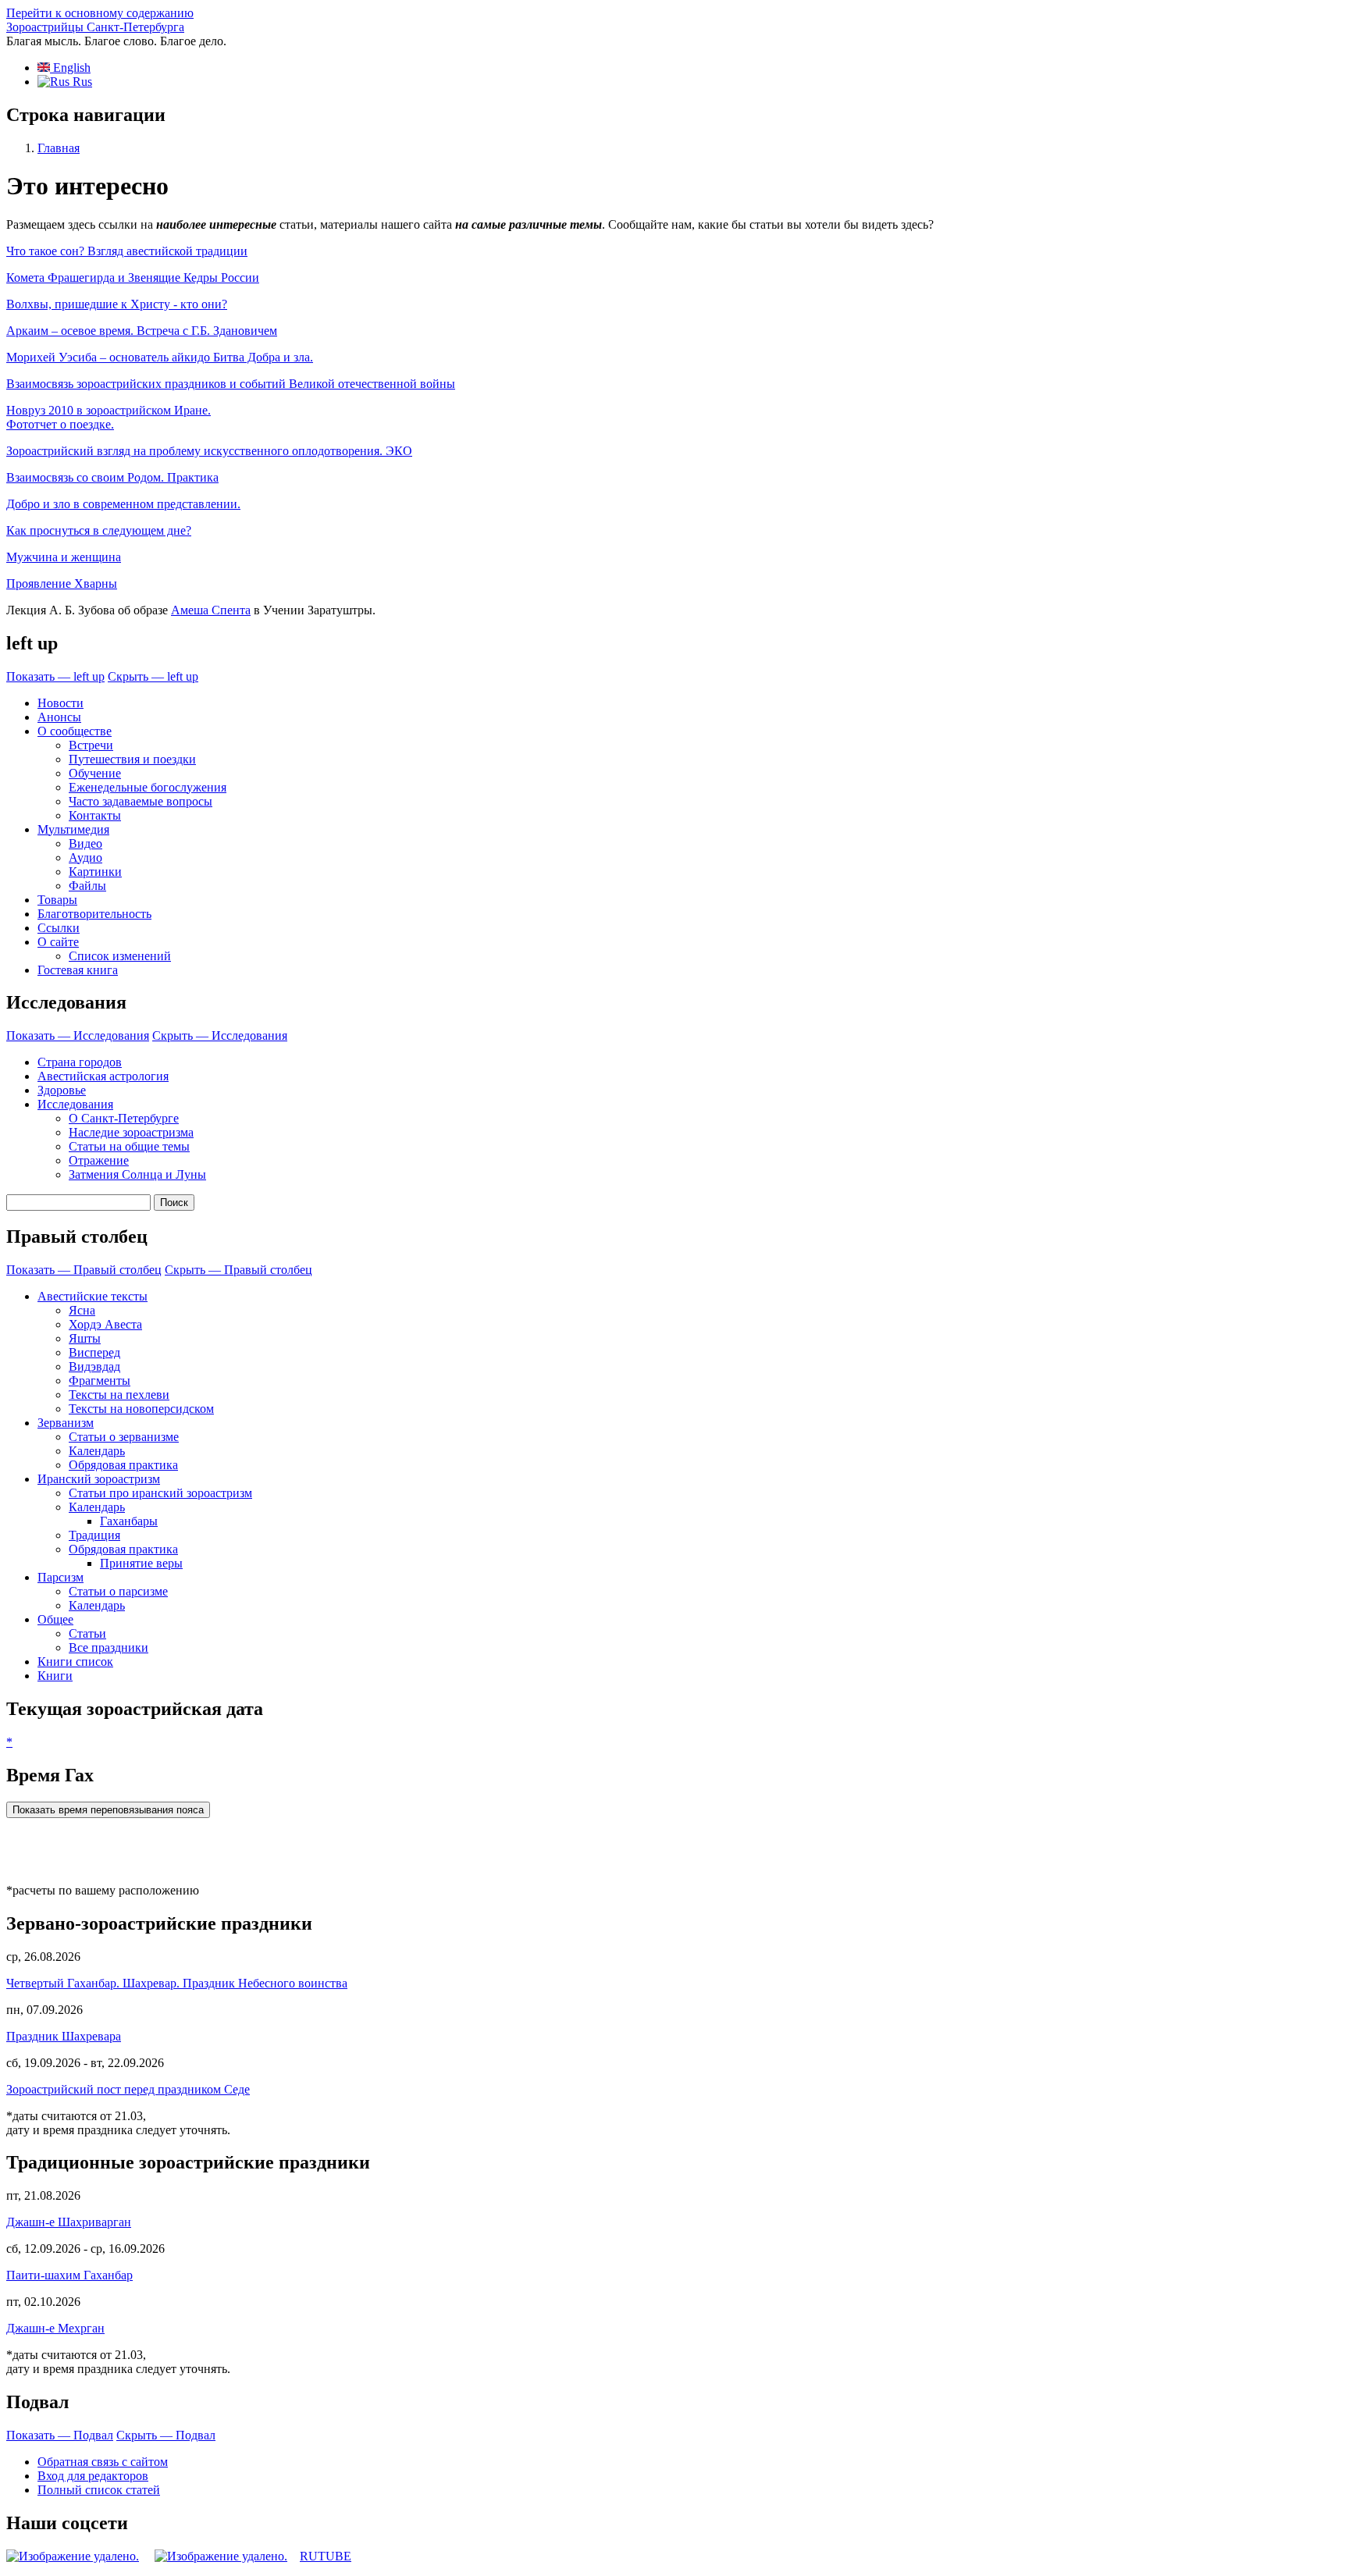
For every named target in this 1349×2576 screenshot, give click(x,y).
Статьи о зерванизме (124, 1437)
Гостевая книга (78, 970)
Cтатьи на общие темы (129, 1146)
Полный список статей (99, 2490)
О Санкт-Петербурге (124, 1118)
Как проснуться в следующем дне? (99, 530)
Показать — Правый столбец (84, 1270)
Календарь (97, 1451)
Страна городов (80, 1062)
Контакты (95, 815)
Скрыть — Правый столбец (238, 1270)
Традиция (94, 1535)
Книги (55, 1676)
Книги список (75, 1662)
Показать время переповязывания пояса (108, 1810)
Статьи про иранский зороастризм (160, 1493)
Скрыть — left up (153, 676)
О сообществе (75, 731)
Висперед (94, 1352)
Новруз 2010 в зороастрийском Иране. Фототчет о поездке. (109, 417)
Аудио (85, 857)
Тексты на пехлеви (119, 1395)
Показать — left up (55, 676)
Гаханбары (129, 1521)
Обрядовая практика (123, 1465)
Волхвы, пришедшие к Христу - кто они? (117, 304)
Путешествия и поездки (132, 759)
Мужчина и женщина (64, 557)
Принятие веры (141, 1563)
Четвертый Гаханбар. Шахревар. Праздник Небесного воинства (177, 1983)
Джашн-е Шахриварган (69, 2222)
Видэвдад (94, 1366)
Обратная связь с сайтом (103, 2462)
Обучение (95, 773)
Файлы (87, 886)
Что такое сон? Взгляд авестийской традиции (127, 251)
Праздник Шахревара (64, 2036)
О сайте (58, 942)
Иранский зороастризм (99, 1479)
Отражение (99, 1160)
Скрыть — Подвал (166, 2435)
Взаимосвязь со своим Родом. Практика (112, 477)
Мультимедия (73, 829)
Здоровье (62, 1090)
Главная (59, 148)
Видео (85, 843)
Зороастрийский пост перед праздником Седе (128, 2089)
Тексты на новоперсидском (141, 1409)
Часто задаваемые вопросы (141, 801)
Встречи (91, 745)
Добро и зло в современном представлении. (123, 504)
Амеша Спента (211, 610)
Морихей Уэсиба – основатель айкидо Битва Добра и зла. (160, 357)
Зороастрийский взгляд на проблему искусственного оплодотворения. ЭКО (209, 451)
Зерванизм (66, 1423)
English (70, 68)
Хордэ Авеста (105, 1324)
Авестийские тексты (93, 1296)
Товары (57, 900)
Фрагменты (100, 1381)
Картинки (95, 872)
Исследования (75, 1104)
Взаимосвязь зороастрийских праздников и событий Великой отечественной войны (231, 384)
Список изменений (120, 956)
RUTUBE (326, 2556)
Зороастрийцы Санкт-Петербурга (95, 27)
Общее (55, 1619)
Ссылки (59, 928)
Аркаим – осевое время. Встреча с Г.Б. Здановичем (142, 331)
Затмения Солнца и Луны (137, 1174)
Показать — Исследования (78, 1035)
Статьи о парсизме (118, 1591)
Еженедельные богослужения (148, 787)
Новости (61, 703)
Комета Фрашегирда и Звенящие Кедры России (133, 278)
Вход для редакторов (93, 2476)
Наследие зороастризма (131, 1132)
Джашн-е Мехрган (55, 2328)
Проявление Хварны (62, 584)
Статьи (87, 1633)
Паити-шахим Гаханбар (69, 2275)
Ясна (82, 1310)
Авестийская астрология (103, 1076)
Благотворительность (94, 914)
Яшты (85, 1338)
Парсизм (61, 1577)
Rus (81, 82)
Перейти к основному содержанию (100, 13)
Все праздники (109, 1647)
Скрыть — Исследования (220, 1035)
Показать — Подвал (60, 2435)
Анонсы (59, 717)
